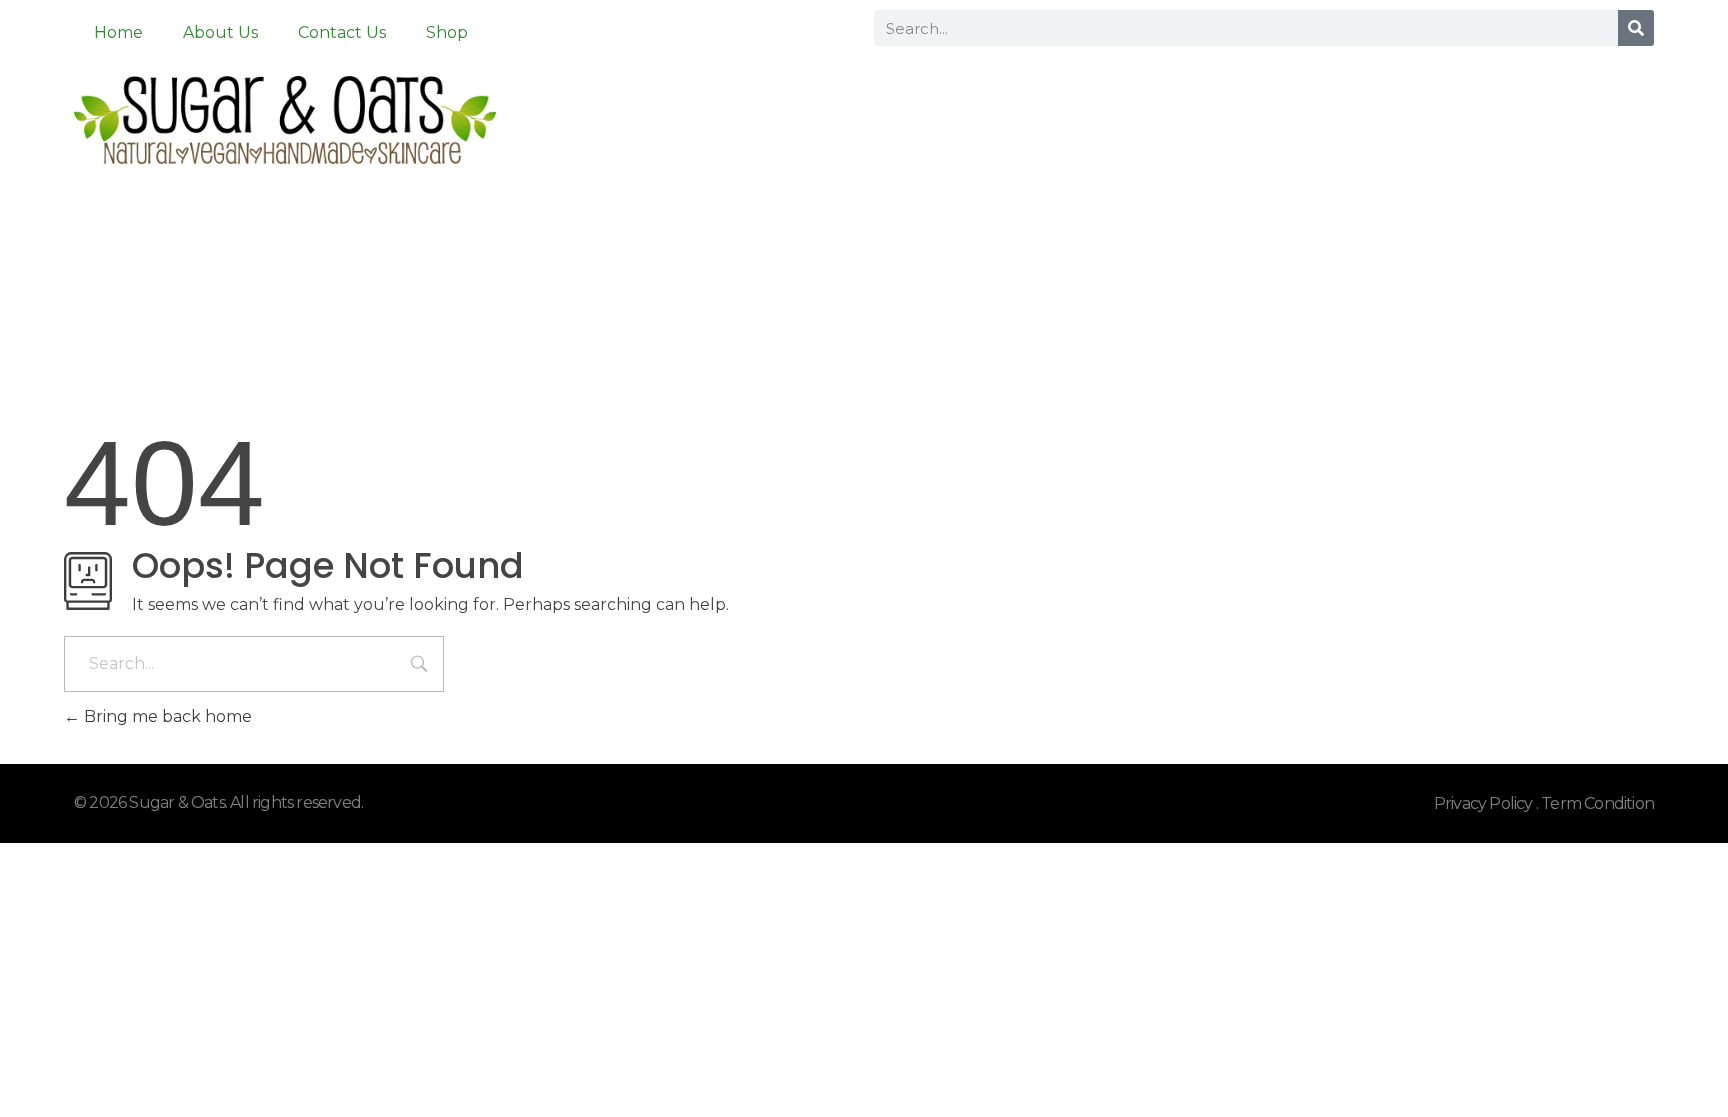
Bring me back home (166, 716)
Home (118, 32)
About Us (220, 32)
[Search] (1636, 28)
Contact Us (342, 32)
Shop (447, 32)
